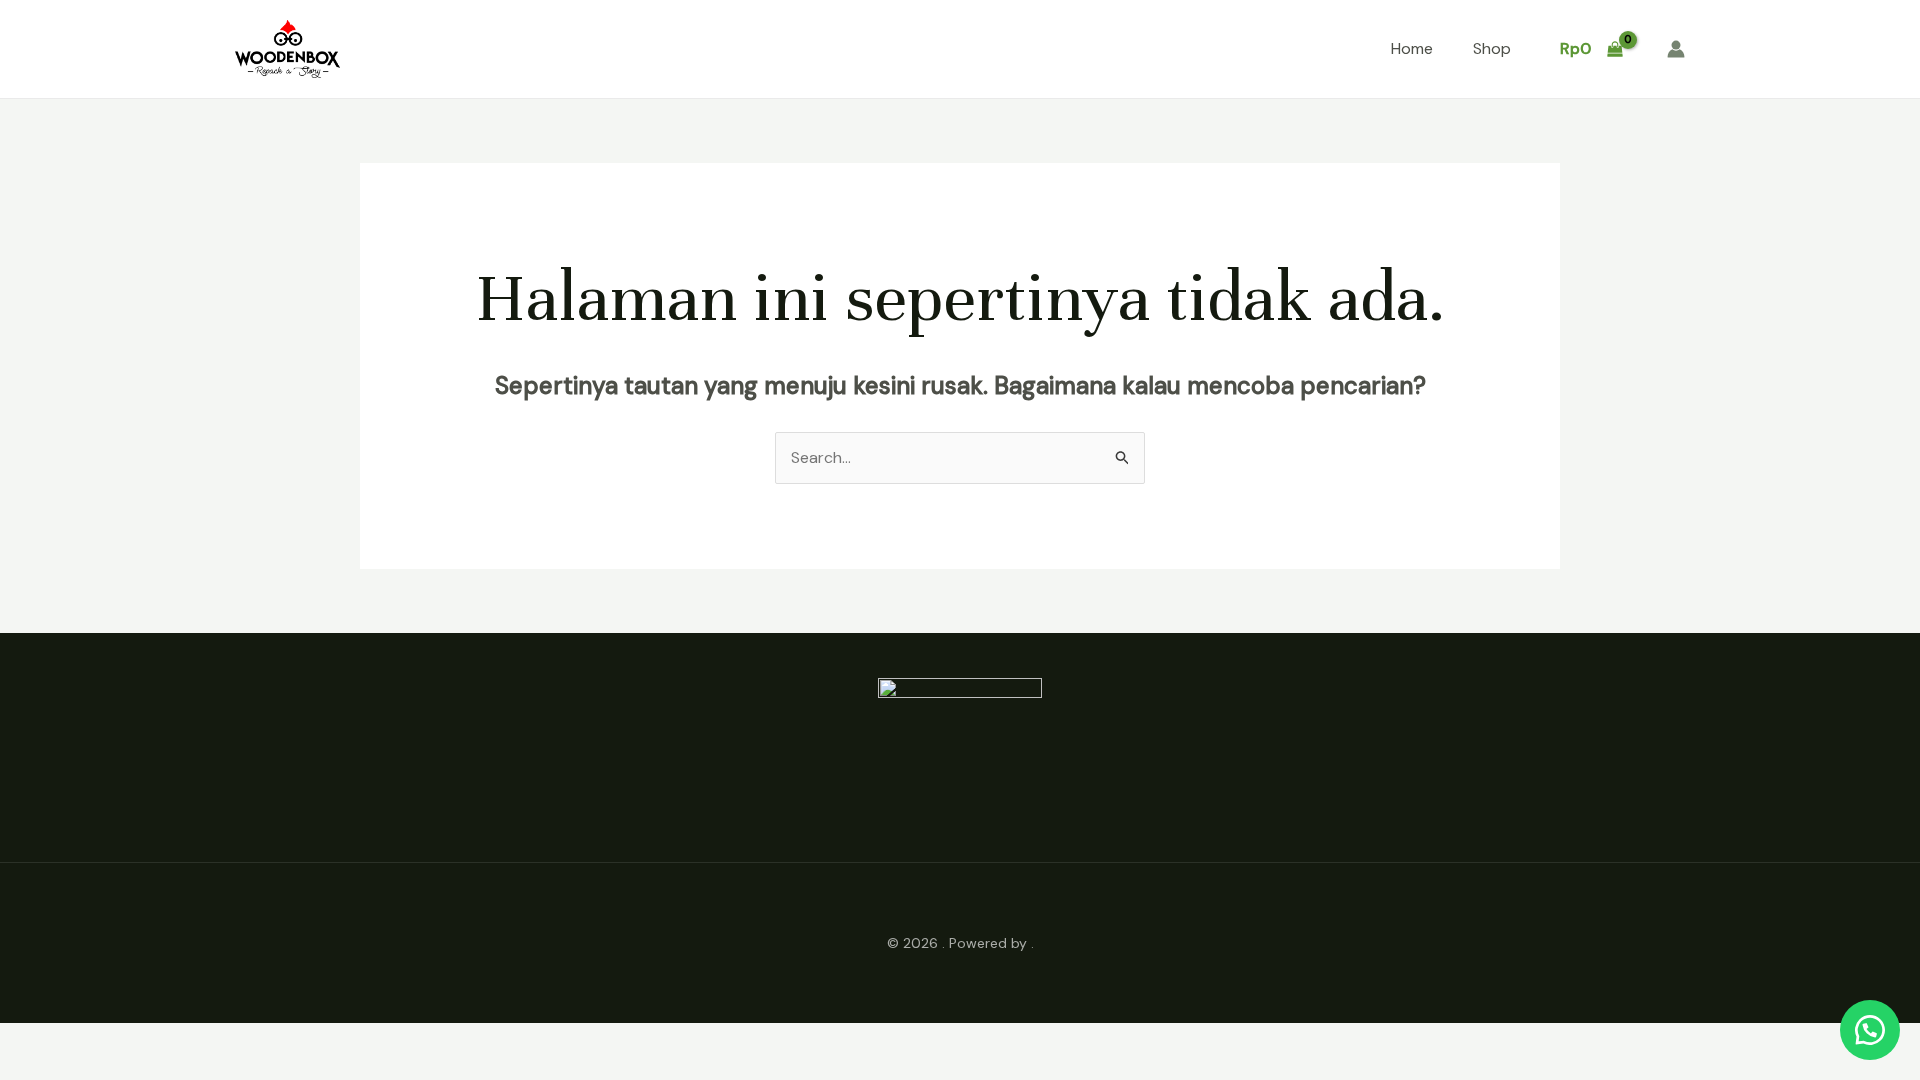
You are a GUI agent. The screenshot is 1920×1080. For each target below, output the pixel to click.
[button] (1870, 1030)
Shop (1492, 48)
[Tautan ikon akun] (1676, 49)
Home (1412, 48)
